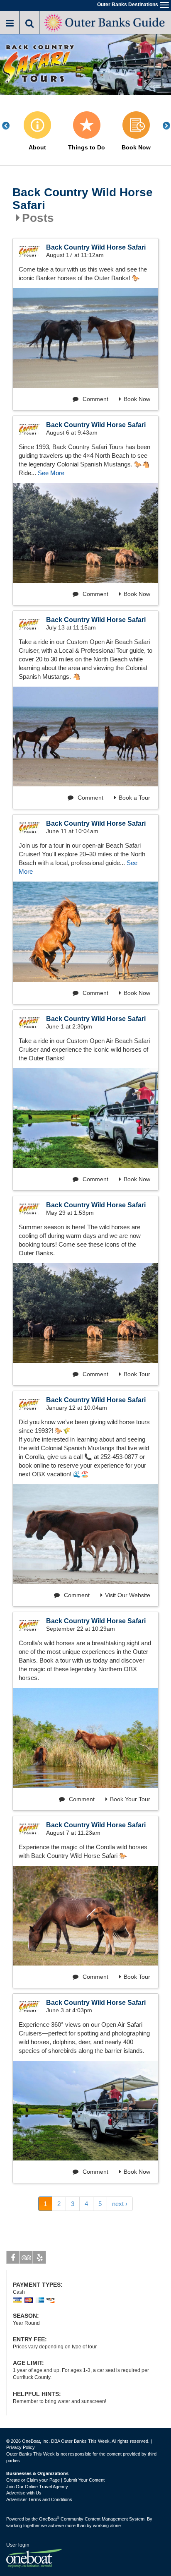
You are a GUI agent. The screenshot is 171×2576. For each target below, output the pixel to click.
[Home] (105, 22)
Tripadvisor (26, 2257)
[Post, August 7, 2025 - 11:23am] (85, 1916)
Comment (95, 399)
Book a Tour (134, 798)
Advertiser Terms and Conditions (39, 2499)
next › (120, 2204)
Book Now (136, 148)
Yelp (39, 2257)
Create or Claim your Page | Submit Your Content (55, 2480)
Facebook (13, 2257)
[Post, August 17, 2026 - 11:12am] (85, 338)
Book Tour (137, 1374)
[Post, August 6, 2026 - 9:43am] (85, 533)
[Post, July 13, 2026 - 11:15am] (85, 737)
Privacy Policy (21, 2447)
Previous (10, 126)
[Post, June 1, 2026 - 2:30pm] (85, 1118)
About (37, 148)
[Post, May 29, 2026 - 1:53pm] (85, 1313)
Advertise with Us (24, 2493)
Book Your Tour (130, 1799)
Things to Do (87, 148)
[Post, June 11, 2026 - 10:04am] (85, 931)
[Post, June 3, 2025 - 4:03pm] (85, 2111)
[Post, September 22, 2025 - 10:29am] (85, 1738)
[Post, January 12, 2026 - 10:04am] (85, 1534)
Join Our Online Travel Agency (37, 2487)
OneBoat (49, 2519)
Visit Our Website (128, 1595)
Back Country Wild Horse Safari (83, 199)
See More (51, 473)
